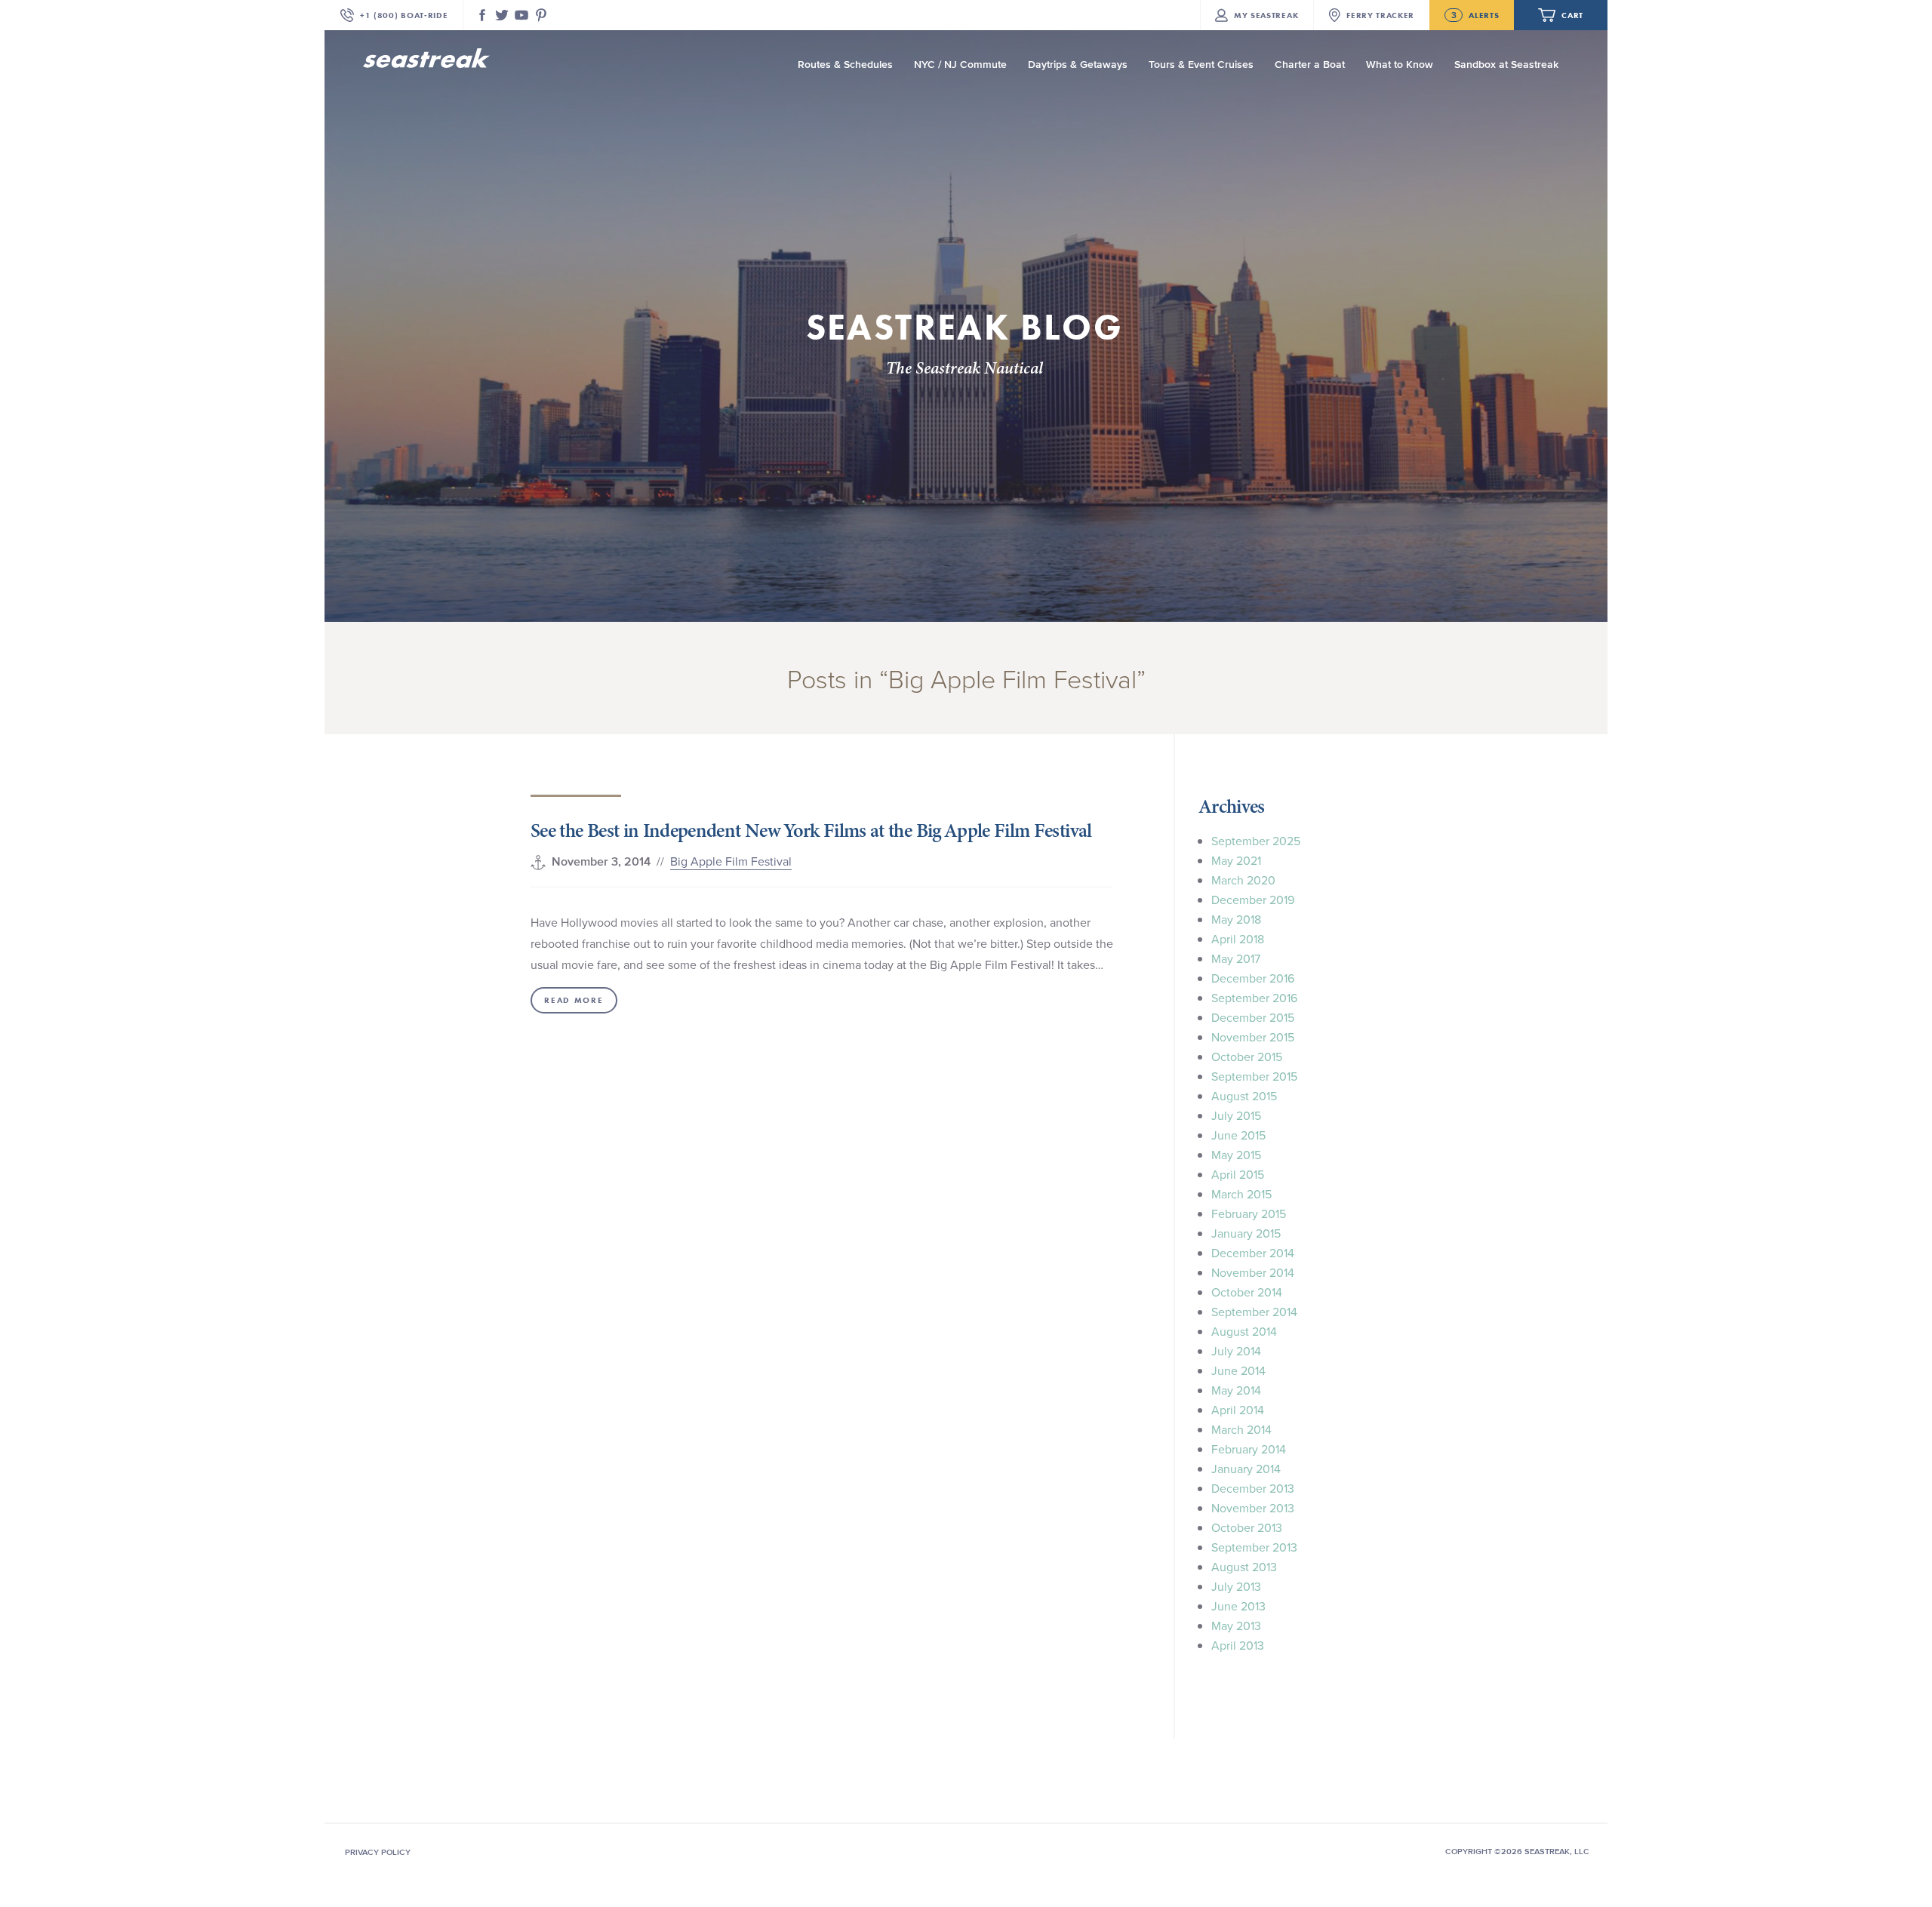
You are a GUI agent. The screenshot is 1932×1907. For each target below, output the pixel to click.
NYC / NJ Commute (960, 65)
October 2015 (1247, 1057)
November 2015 (1253, 1037)
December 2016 (1253, 978)
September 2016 (1254, 998)
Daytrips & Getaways (1078, 65)
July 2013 (1236, 1586)
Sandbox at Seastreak (1506, 65)
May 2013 (1236, 1626)
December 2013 (1253, 1488)
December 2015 (1253, 1017)
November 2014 (1253, 1272)
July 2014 (1236, 1351)
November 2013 (1253, 1508)
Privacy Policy (378, 1852)
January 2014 (1246, 1469)
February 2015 (1249, 1213)
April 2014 (1238, 1410)
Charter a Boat (1310, 65)
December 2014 (1253, 1253)
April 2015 (1238, 1174)
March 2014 (1241, 1429)
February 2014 (1249, 1449)
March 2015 (1241, 1194)
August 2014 (1244, 1331)
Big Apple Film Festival (731, 861)
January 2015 (1246, 1233)
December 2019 (1253, 900)
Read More (574, 1000)
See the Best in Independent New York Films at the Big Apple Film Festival (811, 830)
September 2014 (1254, 1312)
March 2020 (1243, 880)
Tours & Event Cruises (1201, 65)
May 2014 (1236, 1390)
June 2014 (1238, 1370)
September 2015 (1254, 1076)
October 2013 (1247, 1527)
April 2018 (1238, 939)
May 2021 (1236, 860)
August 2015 (1244, 1096)
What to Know (1400, 65)
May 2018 (1236, 919)
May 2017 (1236, 958)
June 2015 (1238, 1135)
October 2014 (1247, 1292)
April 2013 (1238, 1645)
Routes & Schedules (845, 65)
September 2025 (1256, 841)
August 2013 (1244, 1567)
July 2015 (1236, 1115)
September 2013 (1254, 1547)
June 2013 (1238, 1606)
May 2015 (1236, 1155)
